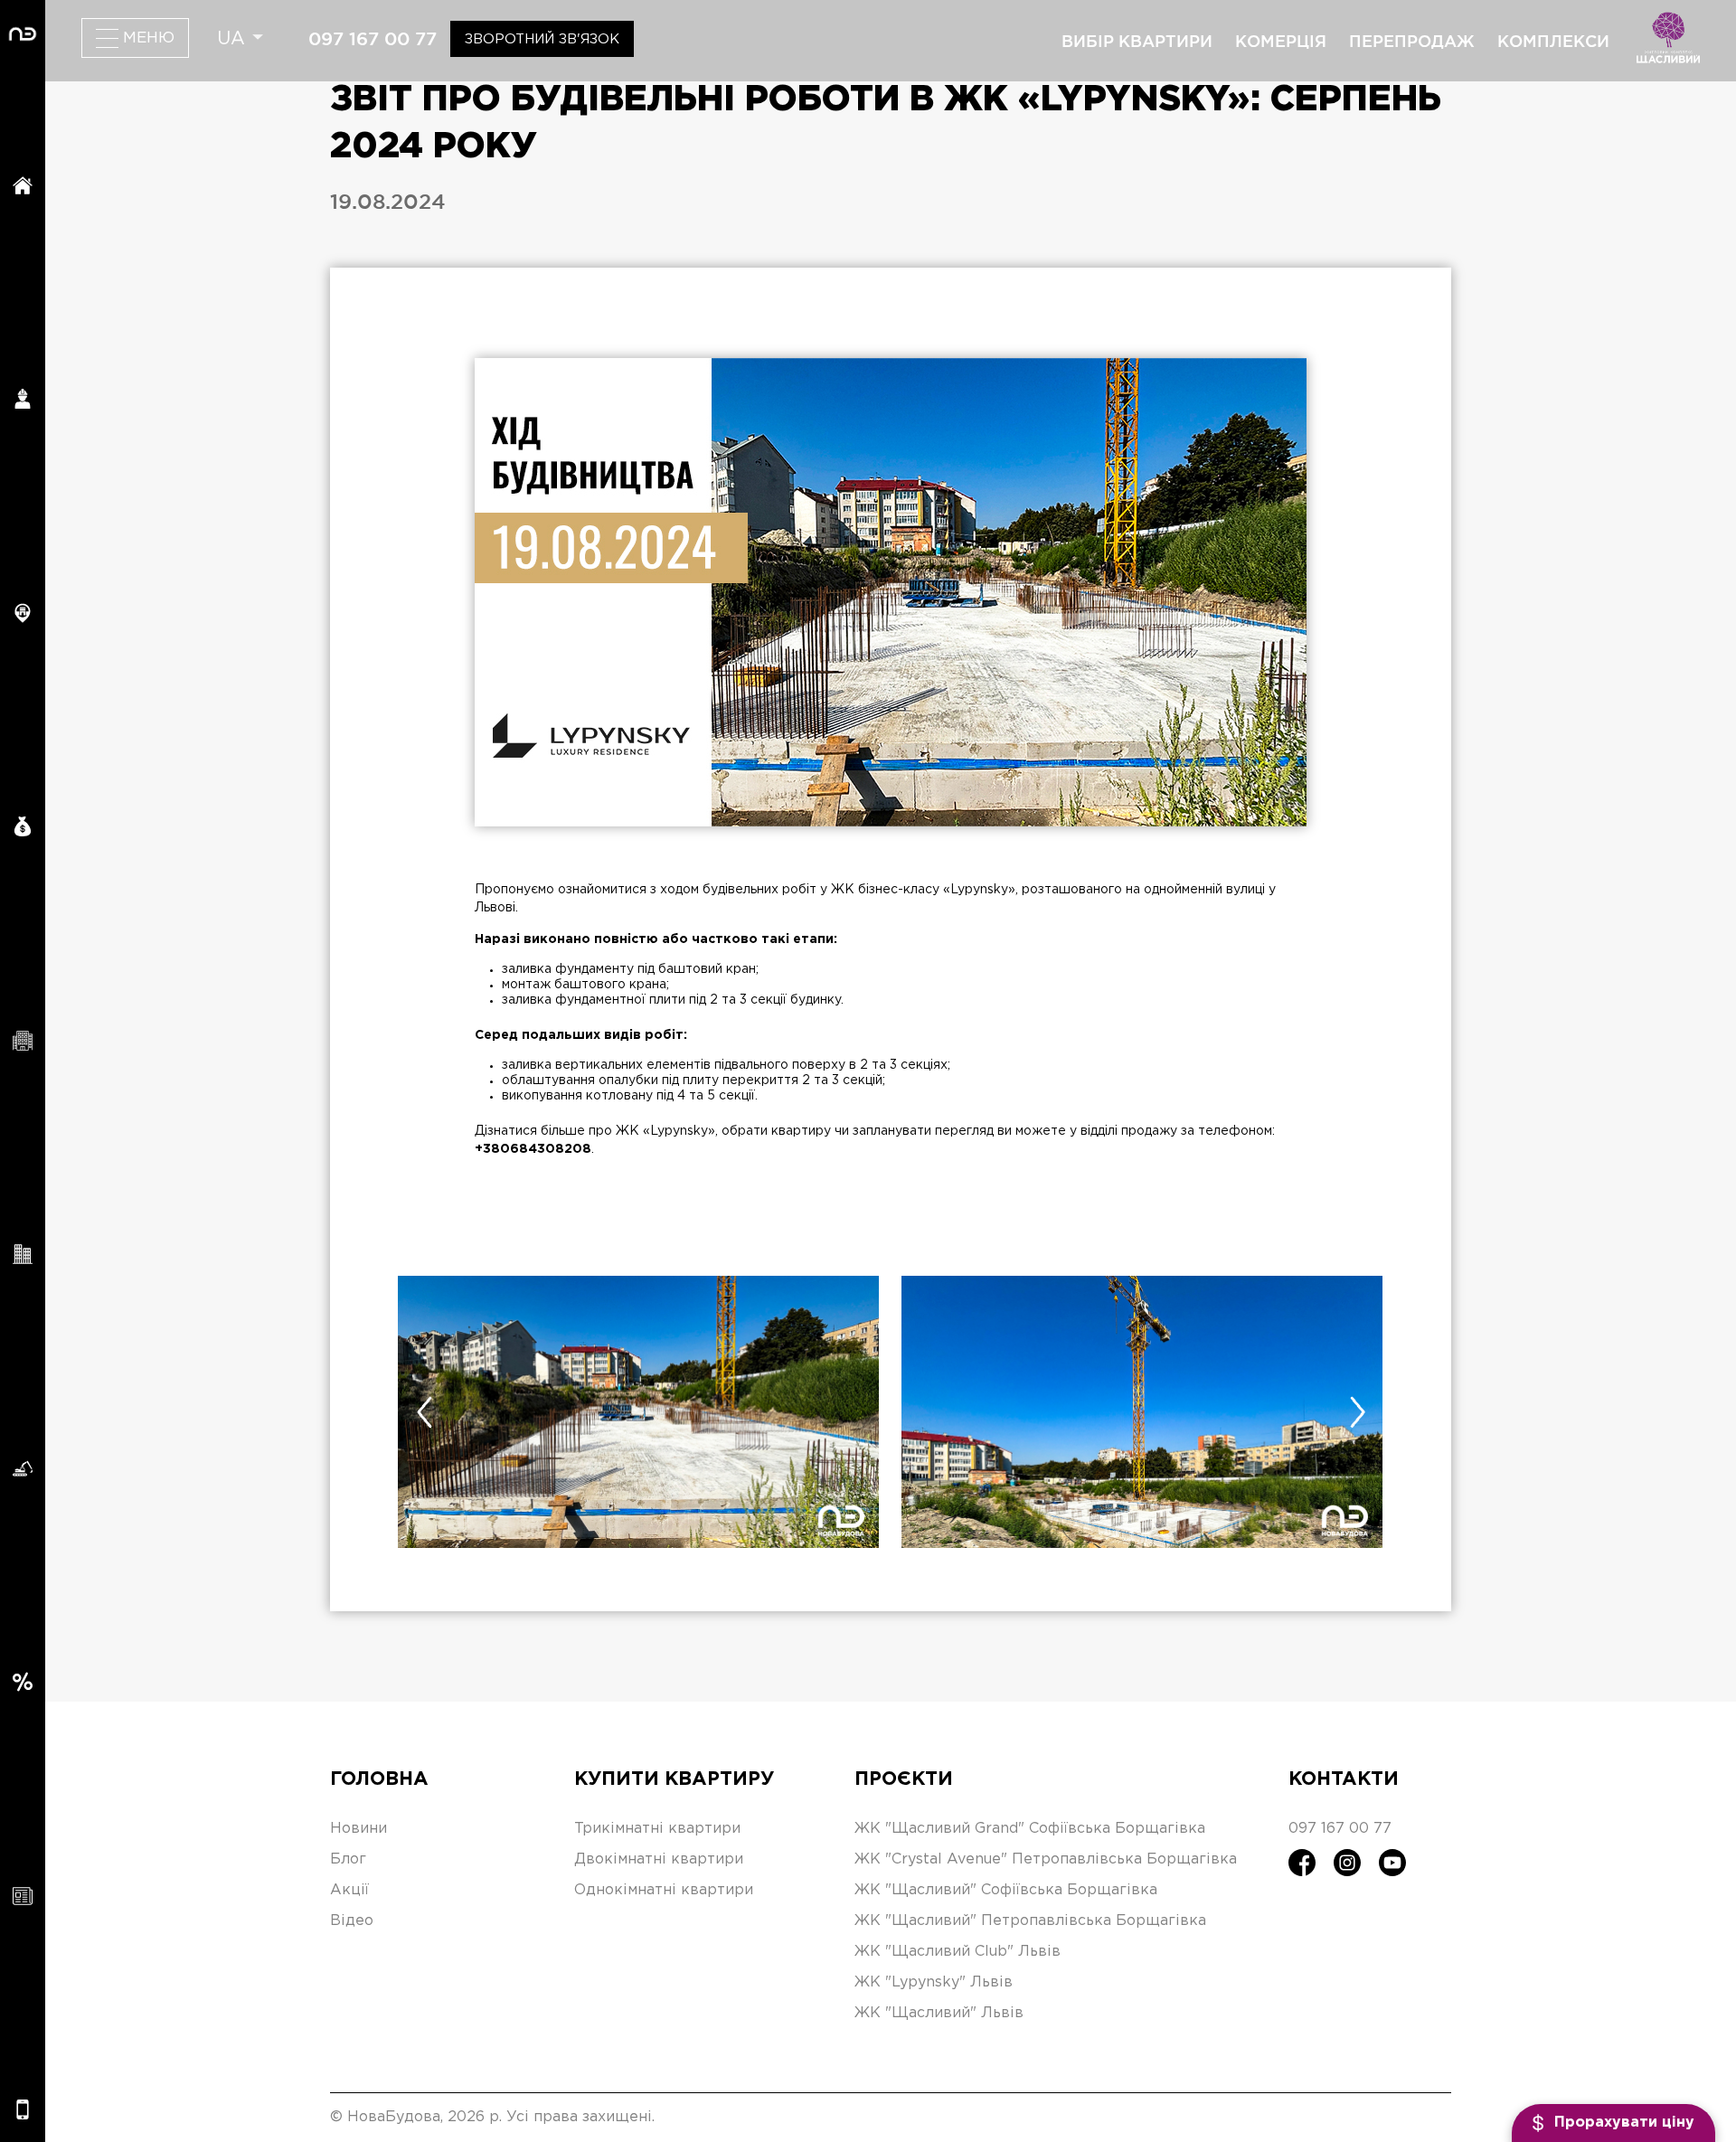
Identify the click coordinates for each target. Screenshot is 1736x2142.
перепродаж (1412, 41)
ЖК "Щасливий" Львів (939, 2013)
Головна (379, 1779)
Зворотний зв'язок (542, 39)
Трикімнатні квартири (657, 1829)
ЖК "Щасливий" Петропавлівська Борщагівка (1030, 1921)
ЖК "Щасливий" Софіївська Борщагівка (1006, 1890)
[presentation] (424, 1412)
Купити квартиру (674, 1779)
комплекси (1553, 41)
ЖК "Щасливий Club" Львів (958, 1952)
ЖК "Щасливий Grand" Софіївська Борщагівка (1030, 1829)
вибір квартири (1137, 41)
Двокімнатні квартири (659, 1859)
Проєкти (904, 1779)
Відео (352, 1921)
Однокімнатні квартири (664, 1890)
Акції (349, 1890)
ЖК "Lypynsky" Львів (934, 1982)
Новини (359, 1829)
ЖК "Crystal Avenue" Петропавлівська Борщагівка (1046, 1859)
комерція (1281, 41)
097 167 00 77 (373, 39)
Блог (348, 1859)
